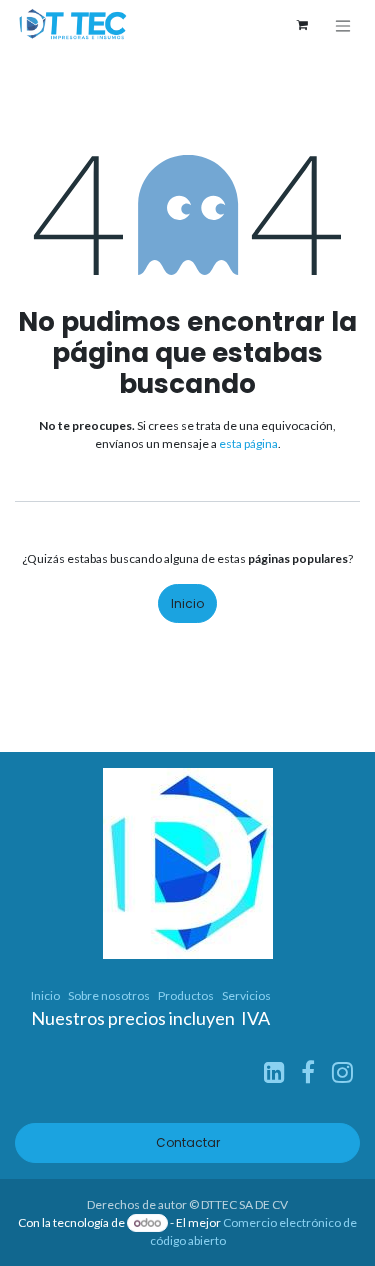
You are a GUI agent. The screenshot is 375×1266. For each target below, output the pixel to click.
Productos (186, 995)
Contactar (188, 1142)
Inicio (187, 603)
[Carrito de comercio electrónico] (302, 25)
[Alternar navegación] (343, 25)
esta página (248, 443)
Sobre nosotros (109, 995)
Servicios (246, 995)
